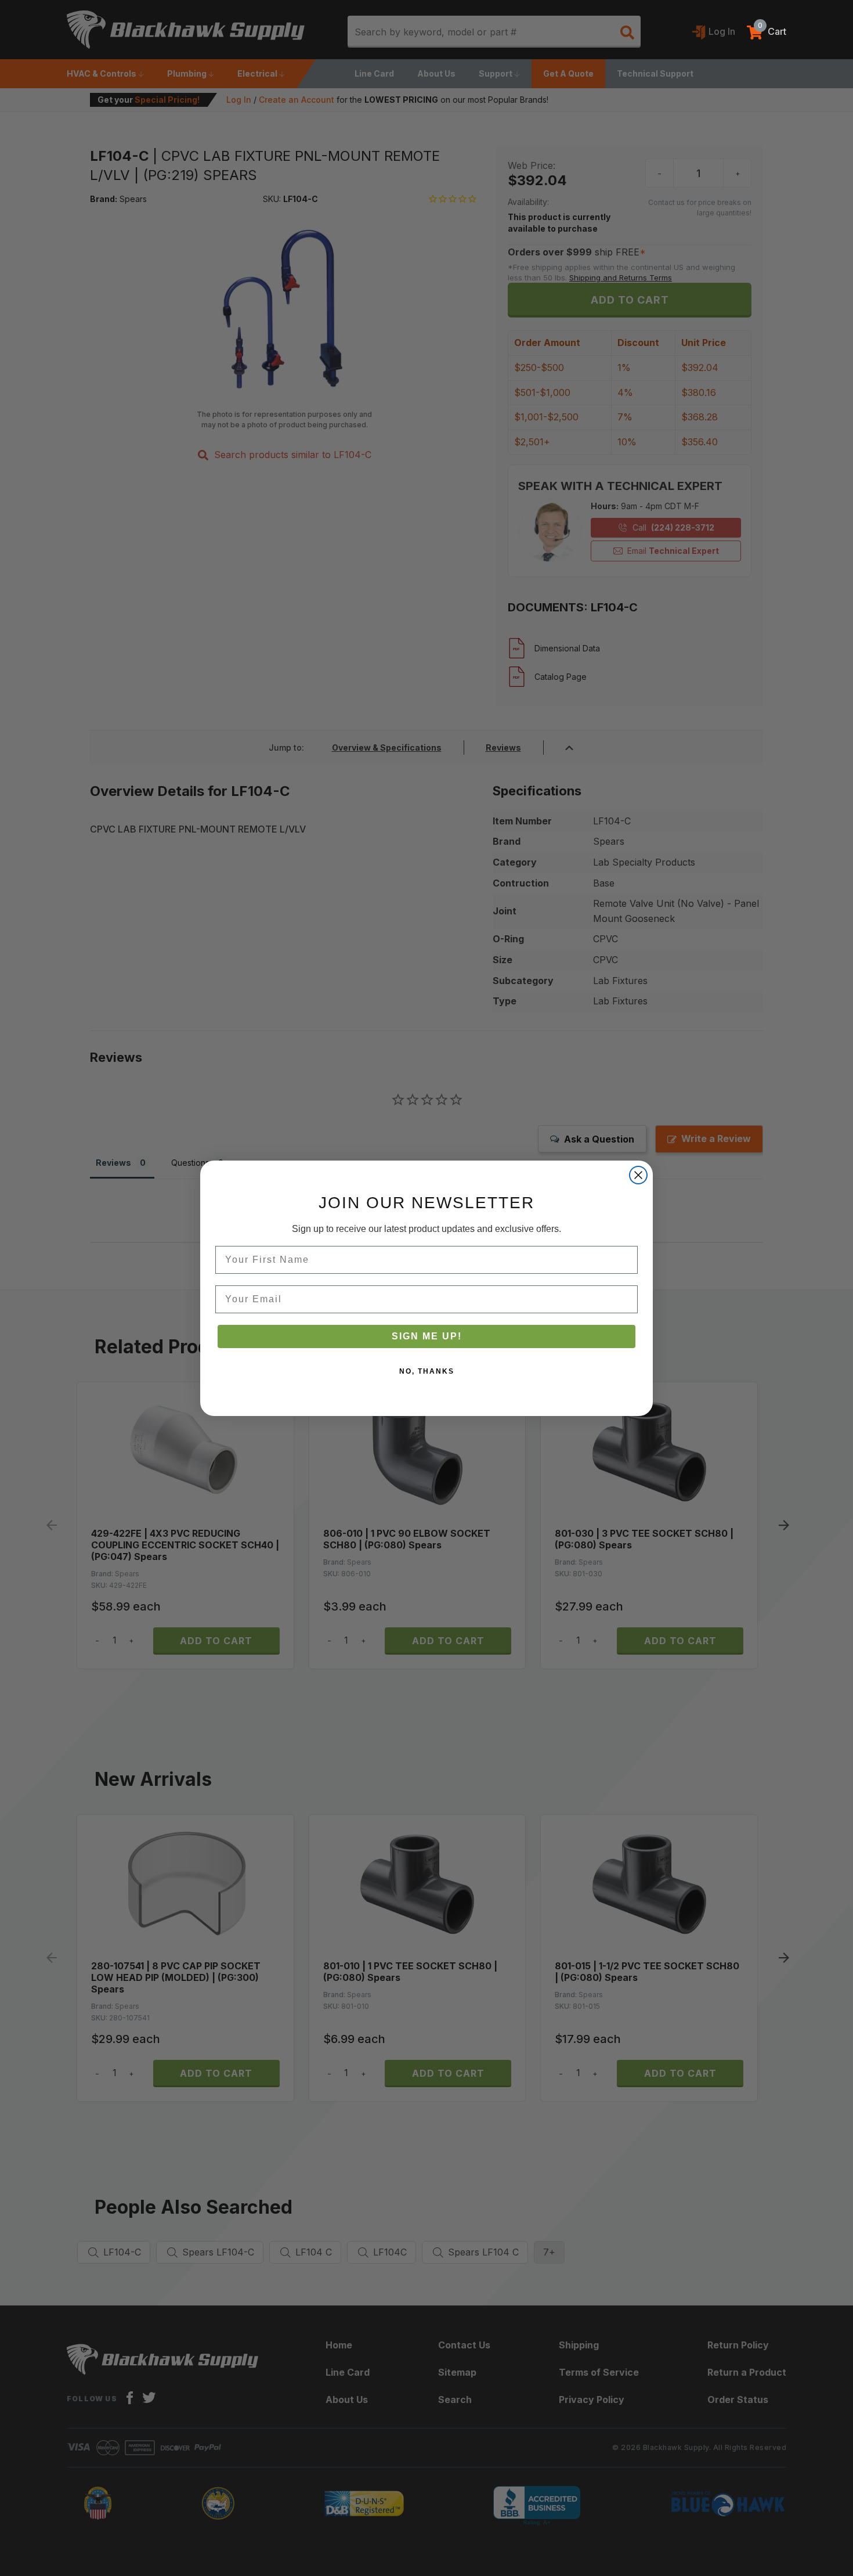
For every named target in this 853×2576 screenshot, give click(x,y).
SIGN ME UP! (427, 1336)
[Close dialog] (638, 1175)
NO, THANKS (427, 1371)
